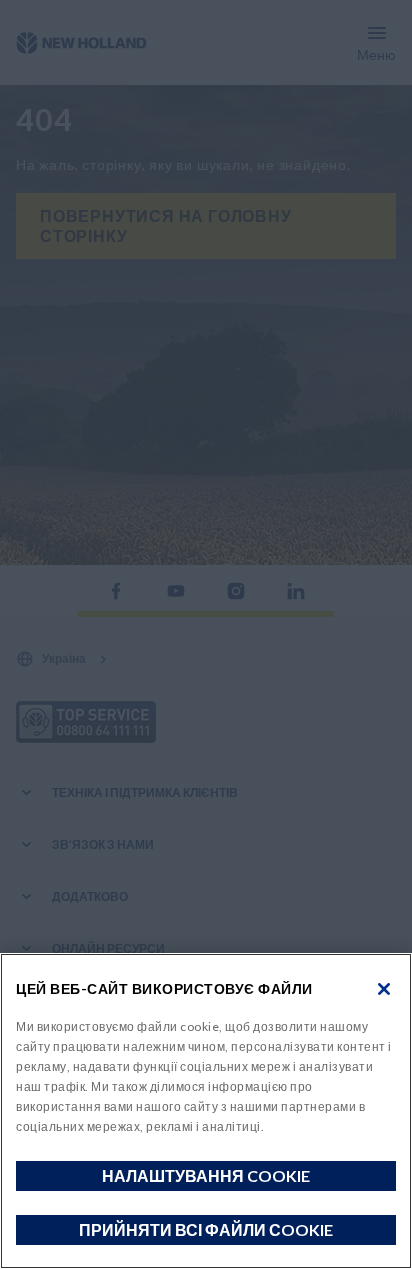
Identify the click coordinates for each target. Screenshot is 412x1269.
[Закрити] (384, 989)
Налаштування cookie (206, 1175)
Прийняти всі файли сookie (206, 1229)
